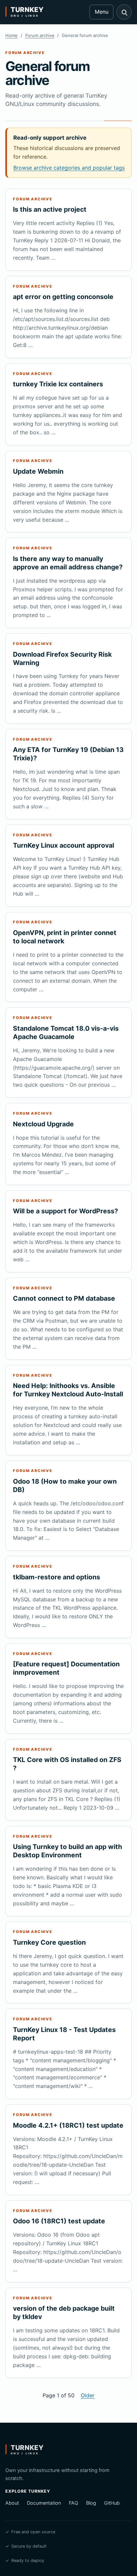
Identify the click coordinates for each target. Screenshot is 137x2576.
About (12, 2503)
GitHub (112, 2503)
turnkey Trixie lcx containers (58, 384)
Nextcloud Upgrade (43, 1124)
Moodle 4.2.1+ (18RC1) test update (68, 2125)
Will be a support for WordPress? (66, 1211)
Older (88, 2395)
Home (11, 35)
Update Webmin (38, 471)
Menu (102, 12)
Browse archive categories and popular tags (69, 168)
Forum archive (40, 35)
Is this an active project (50, 209)
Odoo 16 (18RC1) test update (59, 2221)
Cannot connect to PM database (64, 1298)
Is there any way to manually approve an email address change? (68, 563)
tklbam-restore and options (57, 1577)
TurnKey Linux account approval (64, 845)
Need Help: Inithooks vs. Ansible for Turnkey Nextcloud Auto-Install (68, 1390)
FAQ (73, 2503)
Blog (91, 2503)
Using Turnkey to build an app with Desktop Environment (68, 1851)
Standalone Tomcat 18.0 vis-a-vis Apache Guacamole (66, 1032)
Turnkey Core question (49, 1942)
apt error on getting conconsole (63, 297)
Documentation (44, 2503)
